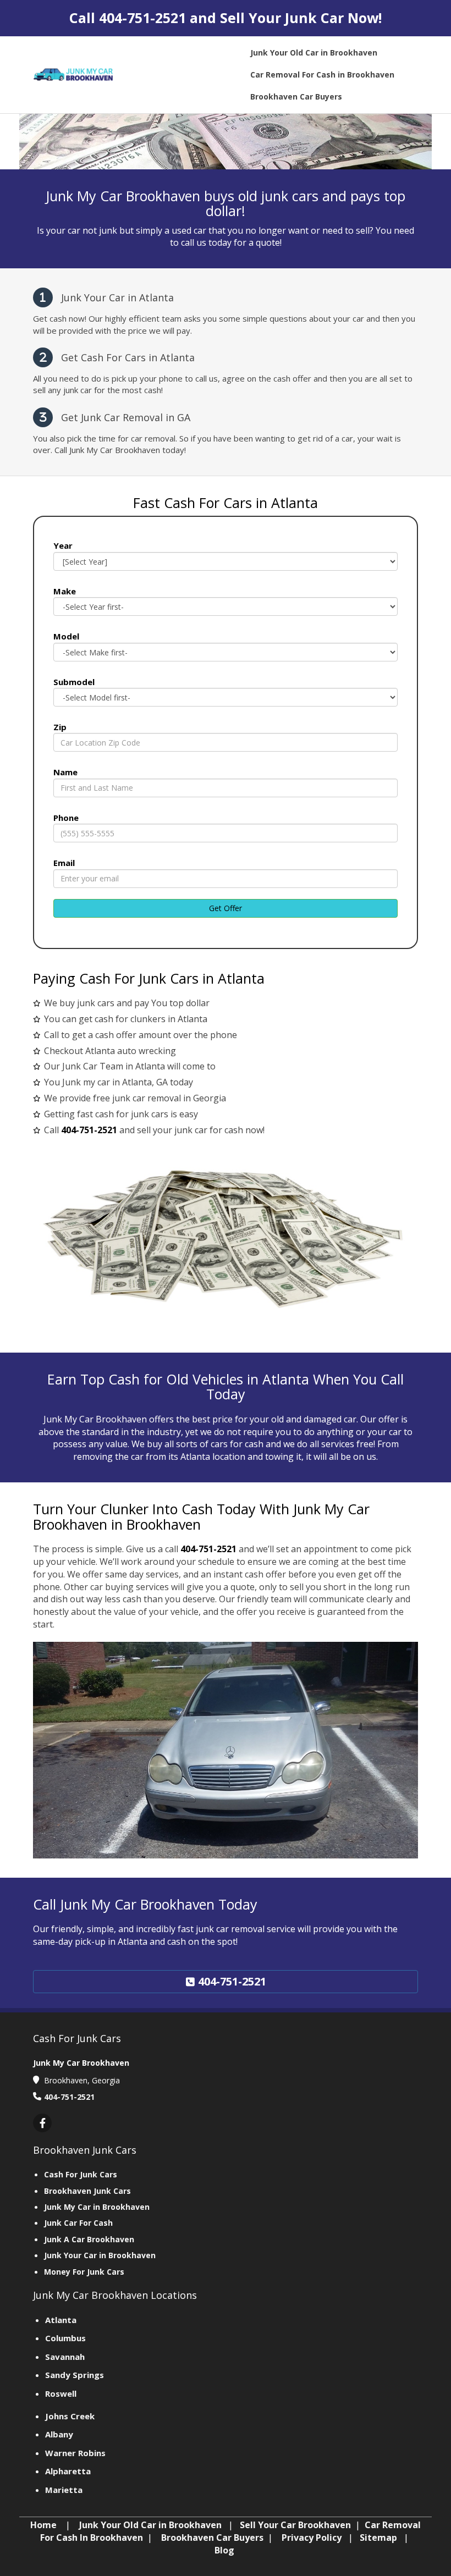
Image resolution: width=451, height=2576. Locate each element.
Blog (224, 2550)
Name (65, 772)
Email (64, 863)
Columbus (65, 2338)
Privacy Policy (312, 2538)
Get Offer (226, 908)
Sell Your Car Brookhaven (295, 2525)
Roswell (61, 2393)
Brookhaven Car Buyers (212, 2538)
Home (43, 2525)
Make (65, 591)
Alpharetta (68, 2471)
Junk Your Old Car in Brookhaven (150, 2525)
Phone (66, 818)
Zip (60, 727)
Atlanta (61, 2320)
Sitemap (378, 2538)
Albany (59, 2434)
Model (66, 636)
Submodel (74, 682)
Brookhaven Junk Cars (87, 2191)
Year (63, 545)
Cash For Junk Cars (81, 2174)
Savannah (65, 2357)
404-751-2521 (142, 18)
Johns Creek (70, 2416)
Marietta (64, 2490)
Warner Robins (75, 2453)
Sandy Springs (75, 2375)
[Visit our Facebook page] (42, 2123)
